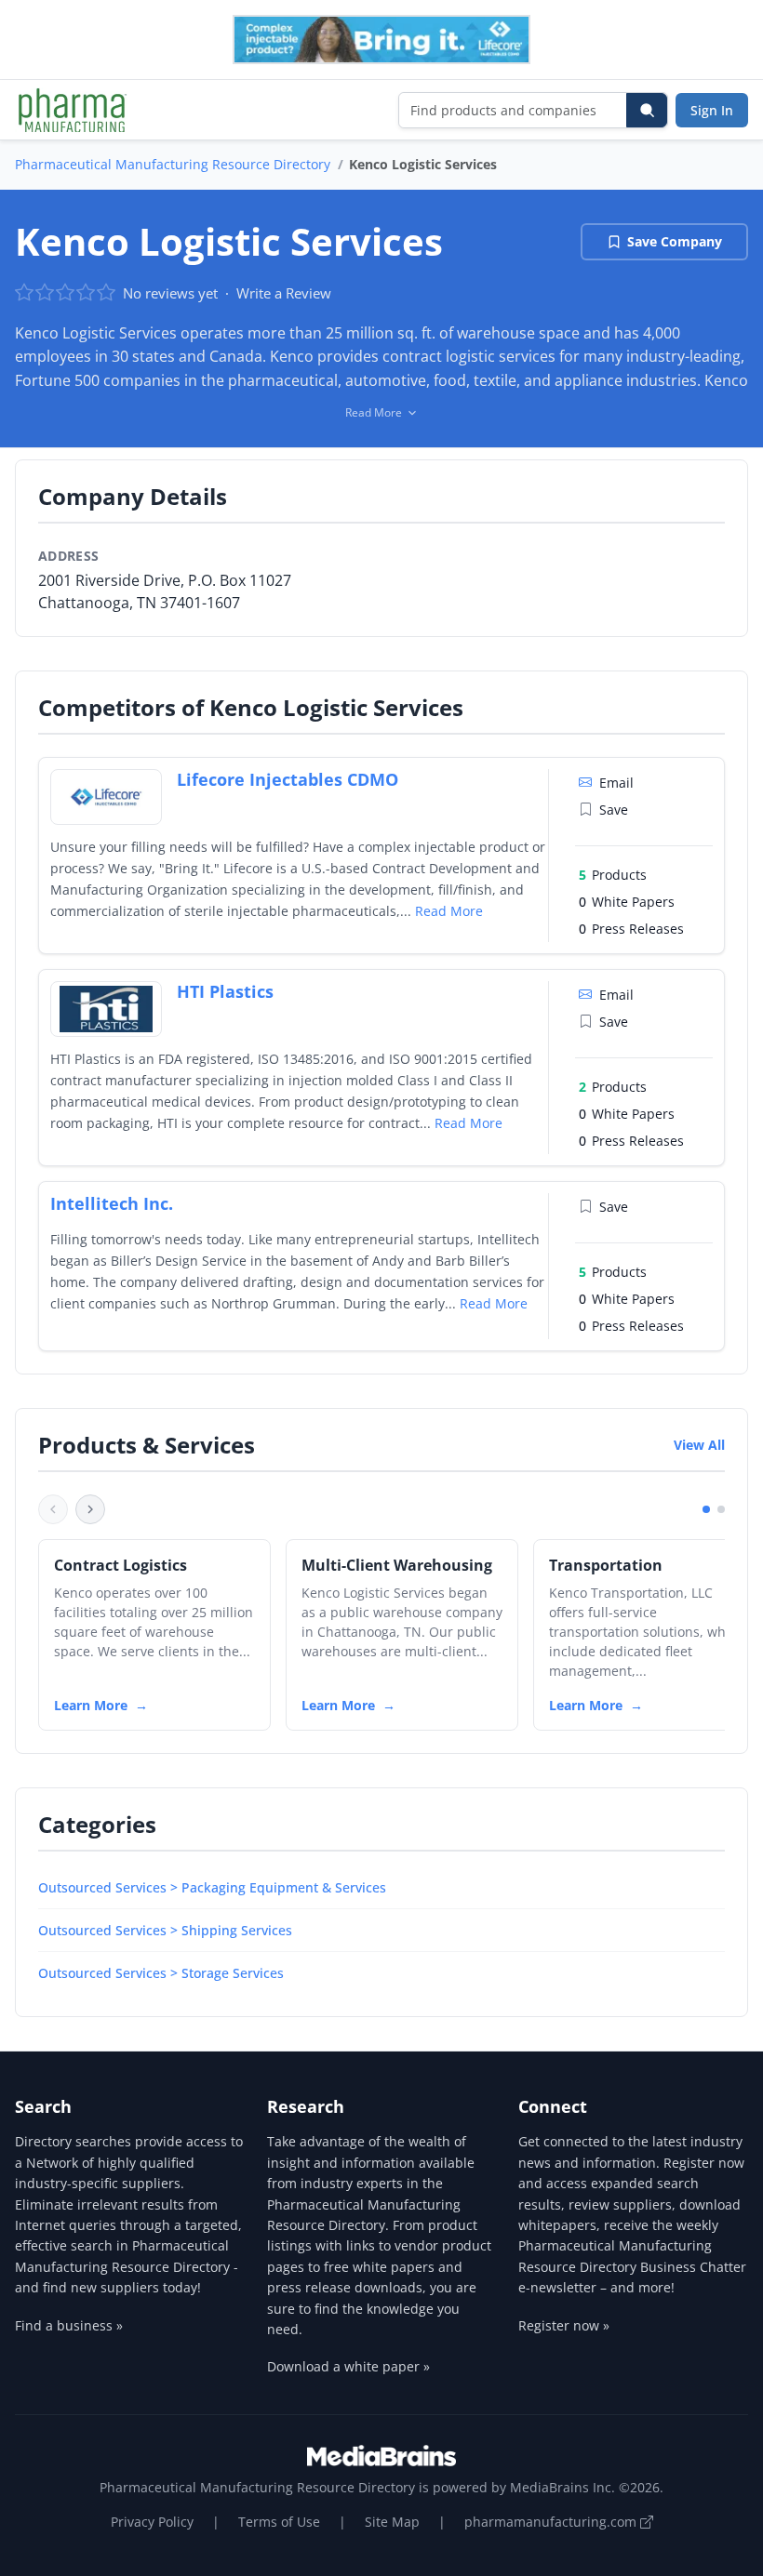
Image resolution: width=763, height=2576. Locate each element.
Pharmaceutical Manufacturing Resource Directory (173, 164)
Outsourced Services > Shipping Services (165, 1930)
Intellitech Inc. (112, 1203)
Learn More (91, 1705)
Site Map (392, 2522)
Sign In (712, 110)
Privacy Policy (152, 2522)
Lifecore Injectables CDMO (288, 779)
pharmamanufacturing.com (552, 2522)
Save (614, 810)
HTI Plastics (225, 991)
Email (616, 783)
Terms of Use (279, 2522)
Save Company (675, 241)
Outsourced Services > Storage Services (161, 1973)
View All (699, 1445)
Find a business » (69, 2325)
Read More (449, 911)
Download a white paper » (348, 2366)
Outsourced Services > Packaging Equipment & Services (212, 1887)
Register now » (564, 2325)
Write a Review (284, 293)
